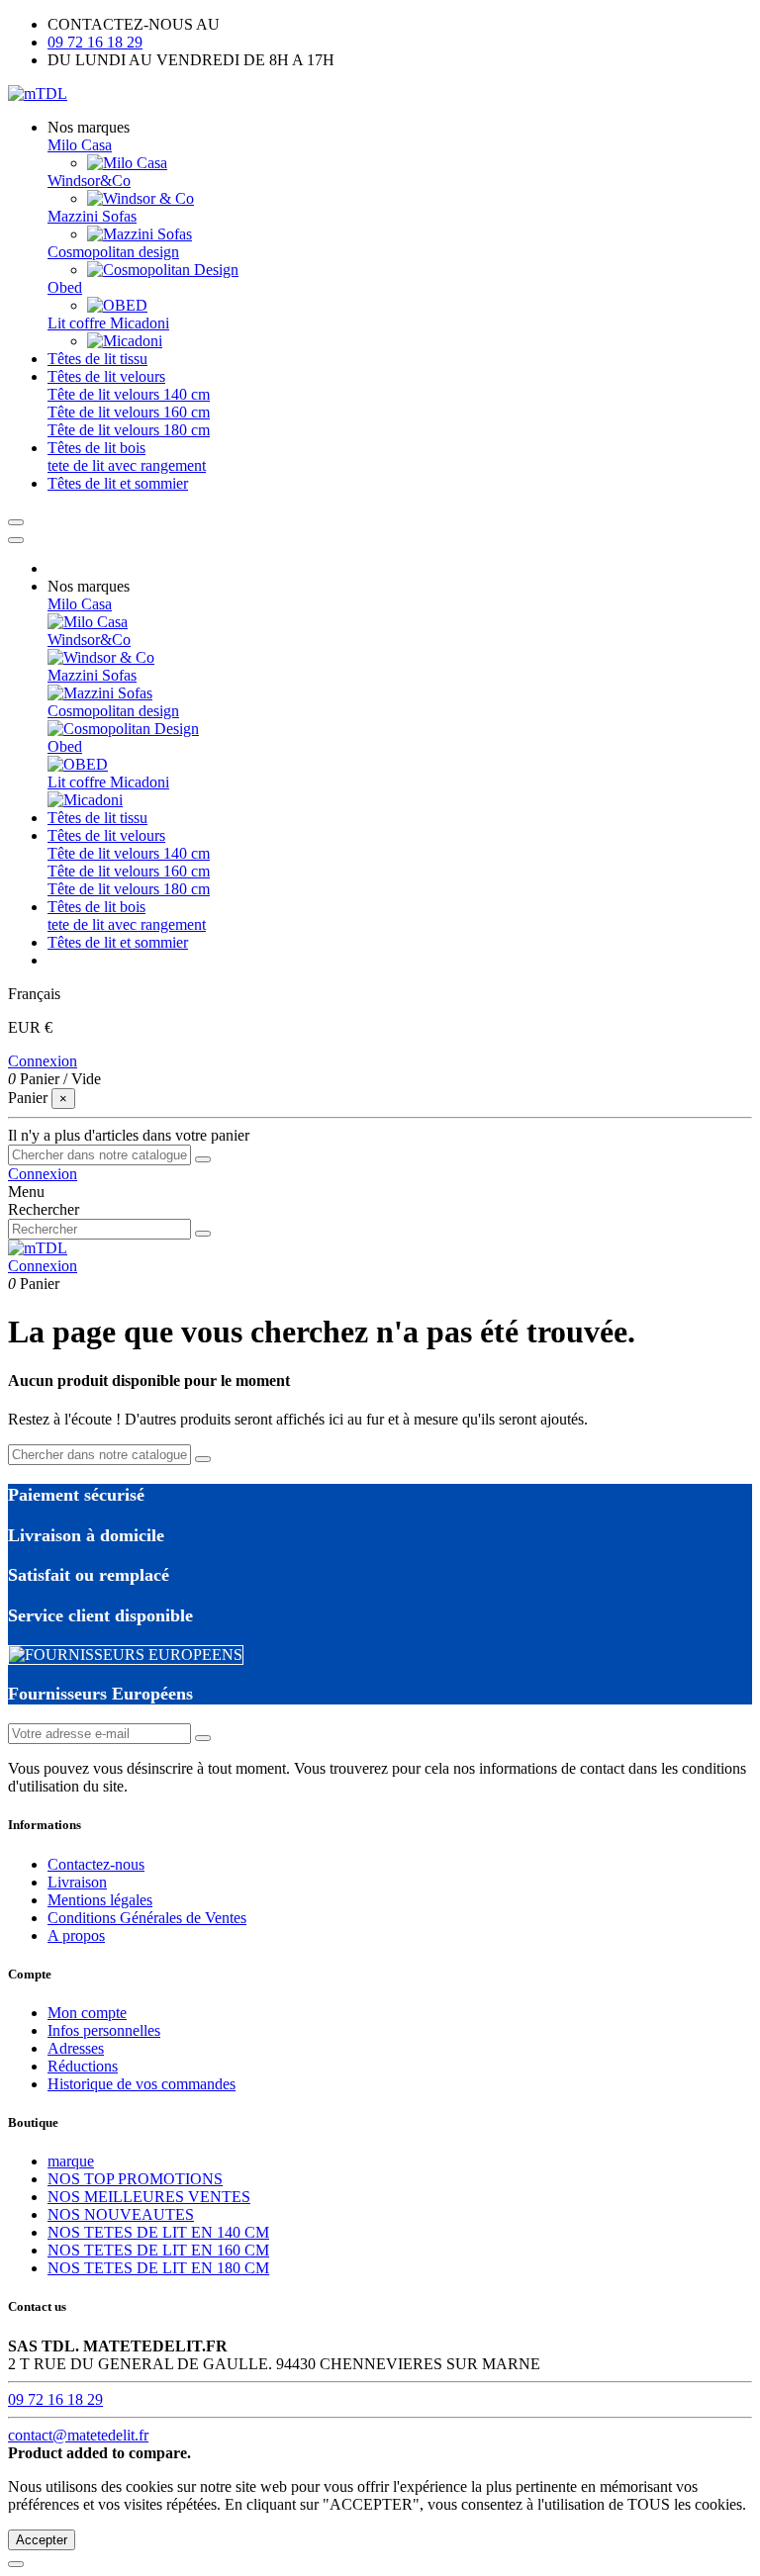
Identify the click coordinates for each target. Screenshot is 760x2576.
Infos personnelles (104, 2030)
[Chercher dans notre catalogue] (203, 1159)
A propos (76, 1935)
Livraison (77, 1882)
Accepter (42, 2540)
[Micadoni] (125, 341)
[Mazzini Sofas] (140, 234)
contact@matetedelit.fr (78, 2435)
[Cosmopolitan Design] (163, 270)
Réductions (83, 2066)
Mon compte (87, 2013)
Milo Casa (80, 145)
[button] (89, 127)
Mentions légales (100, 1900)
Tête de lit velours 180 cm (129, 430)
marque (71, 2161)
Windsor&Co (89, 181)
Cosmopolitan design (113, 252)
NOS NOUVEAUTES (121, 2214)
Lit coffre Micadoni (108, 323)
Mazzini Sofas (92, 216)
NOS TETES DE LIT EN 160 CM (158, 2250)
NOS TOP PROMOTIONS (135, 2179)
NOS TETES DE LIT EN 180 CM (158, 2268)
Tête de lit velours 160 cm (129, 412)
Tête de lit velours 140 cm (129, 394)
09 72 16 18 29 (95, 42)
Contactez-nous (96, 1864)
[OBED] (117, 305)
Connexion (43, 1061)
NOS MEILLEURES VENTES (149, 2197)
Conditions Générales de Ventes (147, 1918)
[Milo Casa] (127, 163)
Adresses (76, 2048)
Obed (65, 287)
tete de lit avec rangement (127, 465)
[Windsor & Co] (141, 198)
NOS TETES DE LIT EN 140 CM (158, 2232)
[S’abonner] (203, 1738)
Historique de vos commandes (142, 2084)
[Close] (16, 540)
